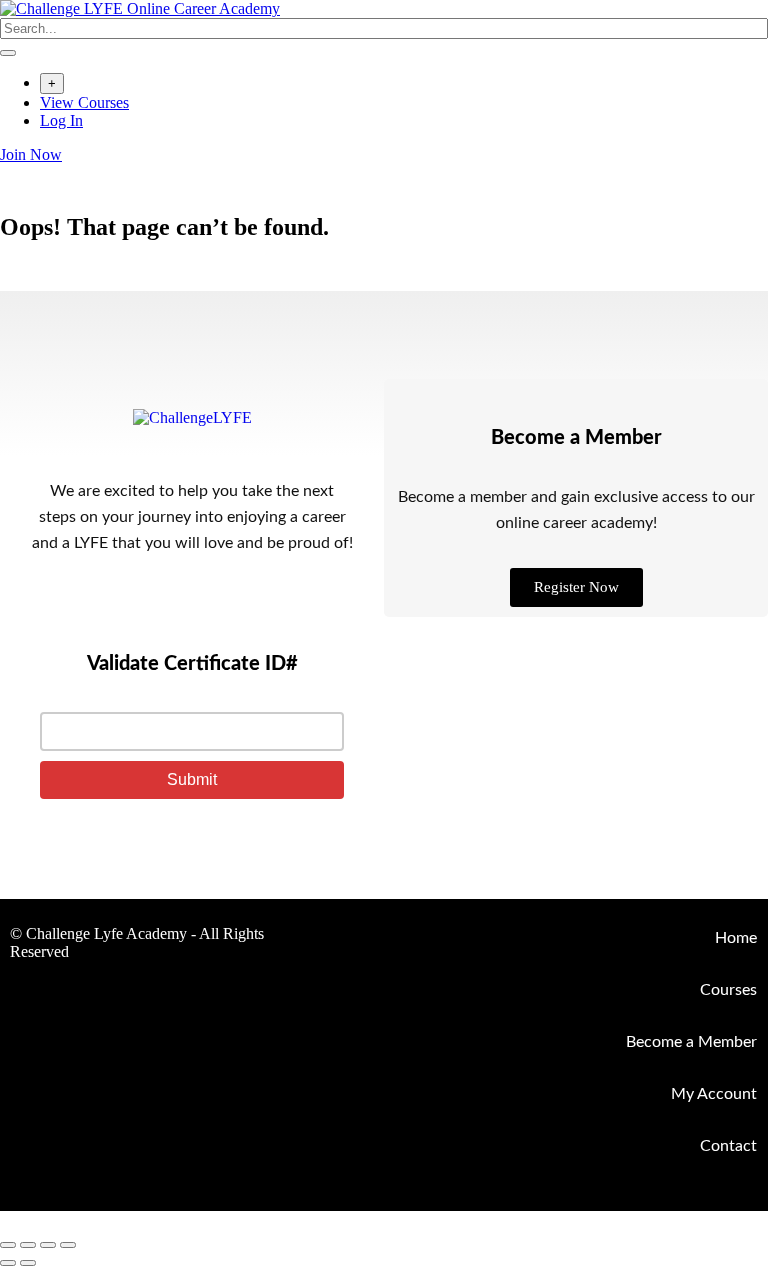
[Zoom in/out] (8, 1245)
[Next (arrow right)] (28, 1263)
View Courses (84, 102)
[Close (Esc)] (68, 1245)
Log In (61, 120)
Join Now (31, 154)
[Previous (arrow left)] (8, 1263)
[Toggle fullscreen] (28, 1245)
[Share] (48, 1245)
